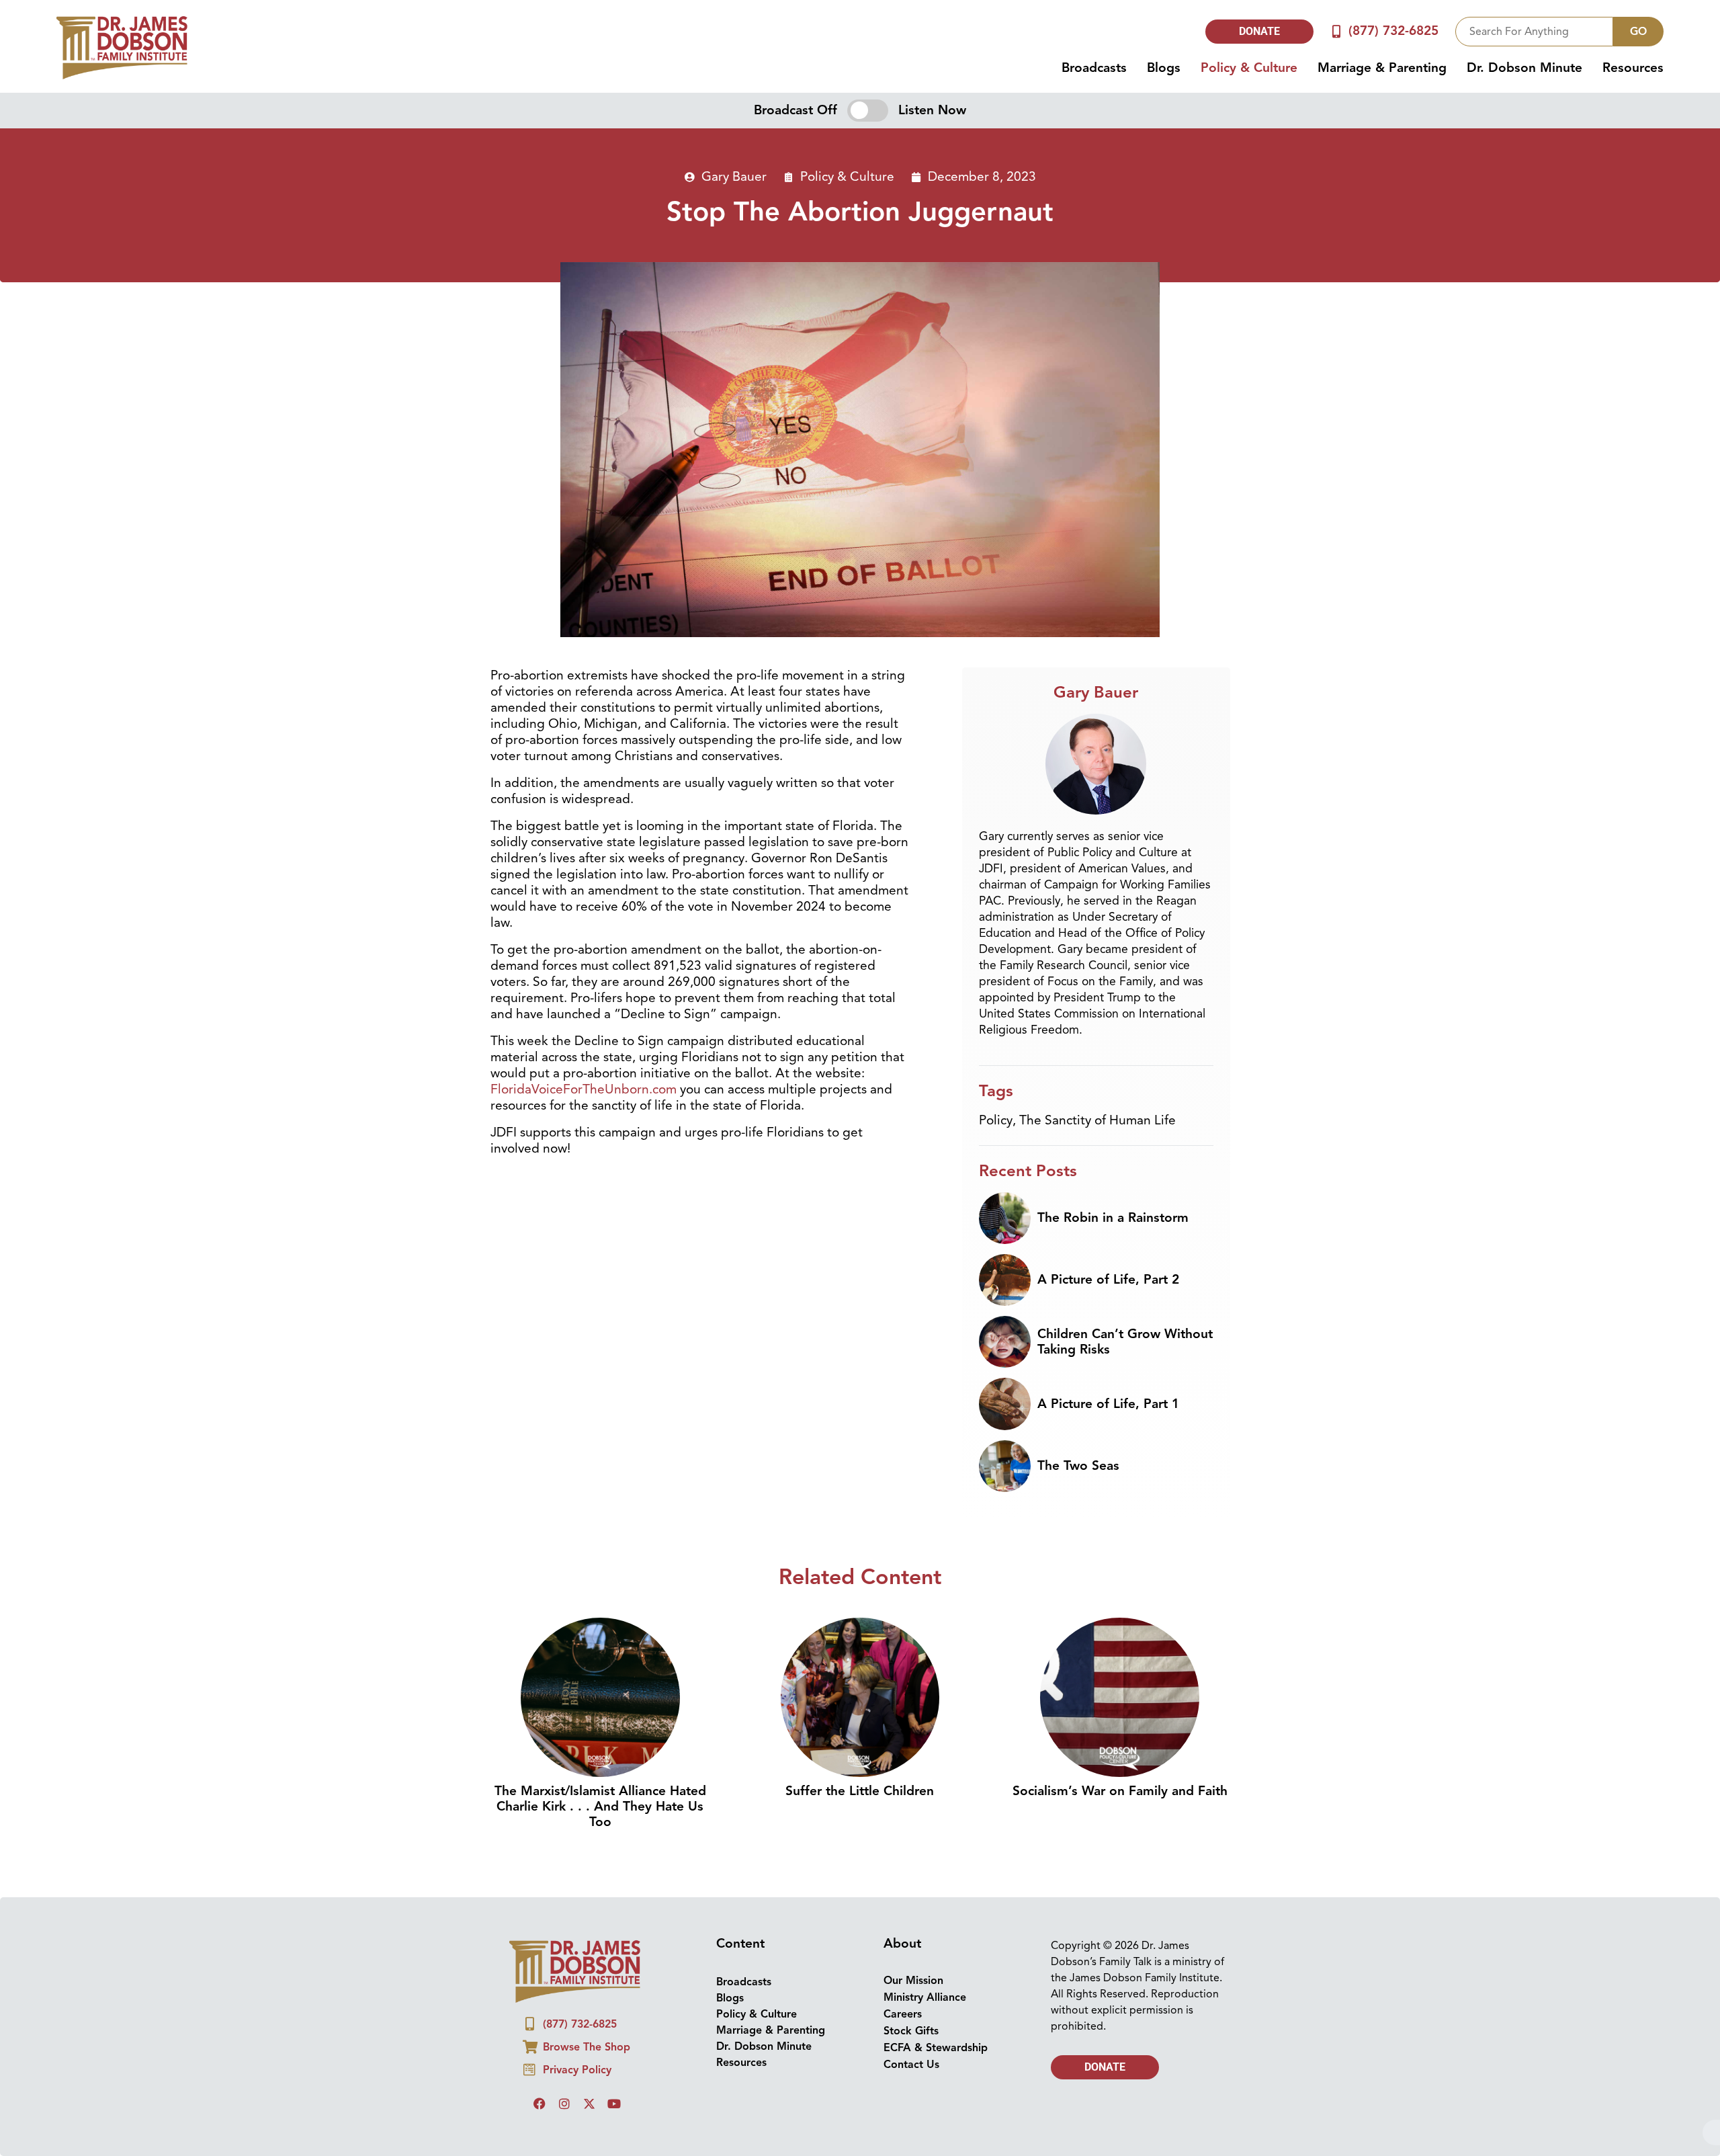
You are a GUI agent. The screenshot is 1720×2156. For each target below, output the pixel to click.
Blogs (1164, 68)
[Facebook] (540, 2104)
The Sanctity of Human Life (1098, 1120)
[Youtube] (614, 2104)
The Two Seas (1078, 1466)
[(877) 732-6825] (1337, 31)
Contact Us (911, 2065)
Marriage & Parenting (1382, 68)
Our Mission (913, 1981)
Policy (996, 1120)
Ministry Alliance (925, 1997)
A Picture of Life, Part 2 (1108, 1280)
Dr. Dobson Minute (1524, 68)
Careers (903, 2014)
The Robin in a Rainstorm (1113, 1218)
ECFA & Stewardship (936, 2048)
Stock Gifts (911, 2031)
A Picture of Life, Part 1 (1108, 1404)
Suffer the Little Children (860, 1791)
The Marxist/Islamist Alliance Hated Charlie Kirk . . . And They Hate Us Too (600, 1807)
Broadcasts (1094, 68)
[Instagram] (564, 2104)
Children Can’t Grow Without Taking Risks (1125, 1342)
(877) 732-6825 (1393, 31)
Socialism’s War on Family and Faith (1120, 1791)
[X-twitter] (589, 2104)
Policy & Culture (1249, 68)
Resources (1633, 68)
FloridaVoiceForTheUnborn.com (584, 1089)
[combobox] (1534, 32)
